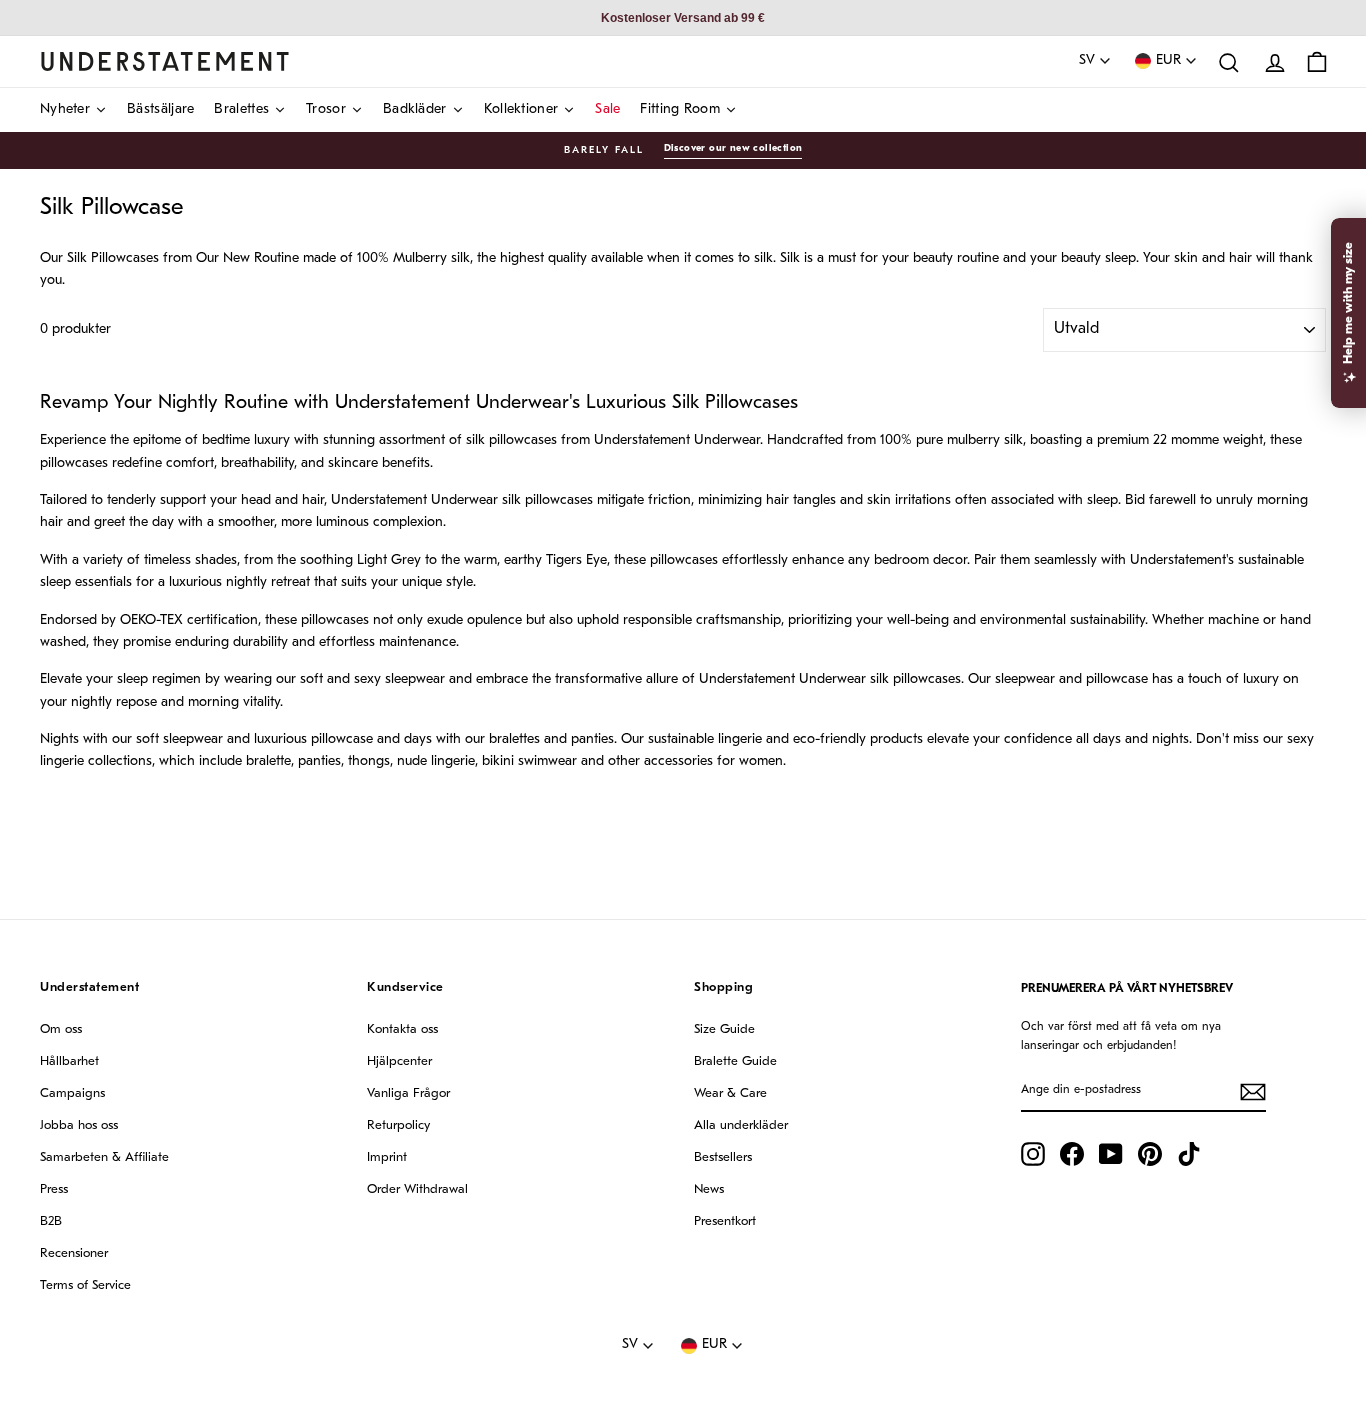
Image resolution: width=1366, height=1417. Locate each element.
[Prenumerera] (1253, 1092)
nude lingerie (436, 761)
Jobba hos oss (79, 1125)
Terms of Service (85, 1285)
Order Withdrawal (417, 1189)
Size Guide (724, 1029)
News (709, 1189)
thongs (369, 761)
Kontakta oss (402, 1029)
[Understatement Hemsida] (165, 61)
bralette (268, 761)
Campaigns (72, 1093)
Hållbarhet (69, 1061)
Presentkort (725, 1221)
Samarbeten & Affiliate (104, 1157)
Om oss (61, 1029)
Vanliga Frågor (408, 1093)
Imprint (387, 1157)
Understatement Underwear (452, 403)
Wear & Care (730, 1093)
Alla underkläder (741, 1125)
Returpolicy (398, 1125)
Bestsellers (723, 1157)
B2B (51, 1221)
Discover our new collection (733, 148)
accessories (678, 761)
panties (319, 761)
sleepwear (415, 679)
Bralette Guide (735, 1061)
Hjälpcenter (399, 1061)
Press (54, 1189)
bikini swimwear (529, 761)
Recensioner (74, 1253)
